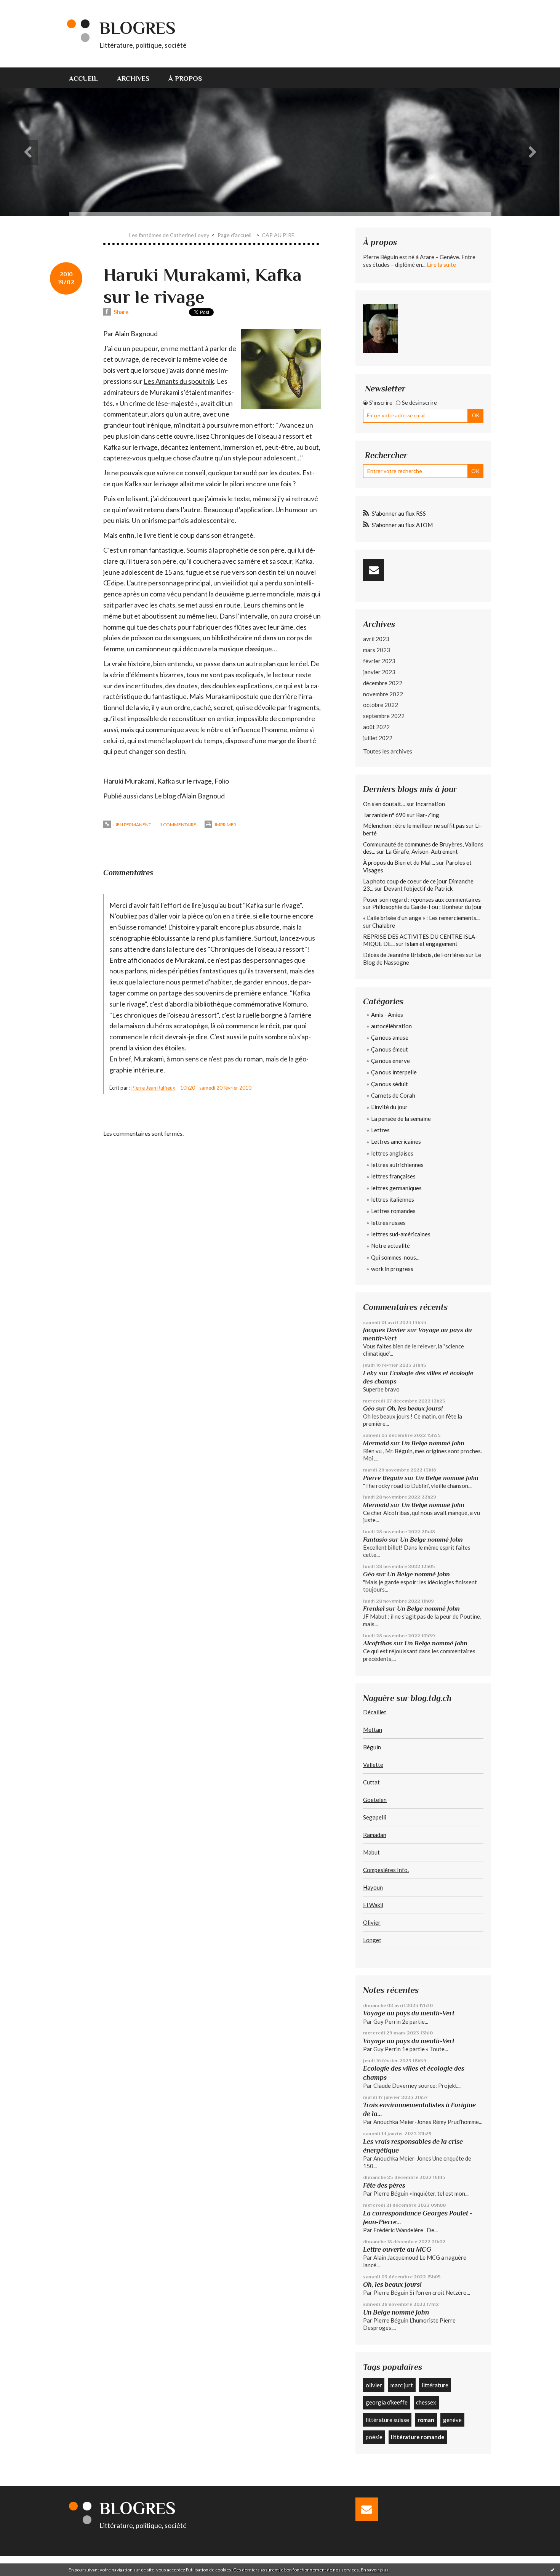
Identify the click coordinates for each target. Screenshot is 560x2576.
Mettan (373, 1730)
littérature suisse (387, 2420)
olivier (374, 2385)
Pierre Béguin (383, 1478)
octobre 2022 (381, 705)
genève (452, 2420)
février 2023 (379, 661)
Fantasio (375, 1540)
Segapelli (375, 1817)
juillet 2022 (378, 738)
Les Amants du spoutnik (179, 381)
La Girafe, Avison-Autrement (422, 851)
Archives (133, 79)
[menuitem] (88, 78)
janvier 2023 (379, 672)
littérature (435, 2385)
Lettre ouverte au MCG (397, 2249)
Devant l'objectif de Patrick (418, 888)
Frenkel (374, 1609)
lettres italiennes (393, 1199)
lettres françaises (393, 1176)
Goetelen (375, 1800)
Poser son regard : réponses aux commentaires (422, 899)
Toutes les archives (388, 751)
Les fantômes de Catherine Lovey (169, 235)
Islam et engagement (431, 944)
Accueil (83, 79)
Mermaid (376, 1443)
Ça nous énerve (390, 1061)
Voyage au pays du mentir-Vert (409, 2013)
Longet (372, 1940)
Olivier (372, 1922)
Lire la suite (441, 264)
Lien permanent (132, 825)
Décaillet (375, 1712)
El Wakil (373, 1905)
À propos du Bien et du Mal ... (399, 862)
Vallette (373, 1765)
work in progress (392, 1269)
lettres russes (388, 1223)
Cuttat (371, 1782)
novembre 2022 (383, 694)
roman (426, 2420)
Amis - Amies (387, 1015)
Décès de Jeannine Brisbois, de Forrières (414, 955)
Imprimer (225, 825)
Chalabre (384, 925)
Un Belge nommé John (433, 1443)
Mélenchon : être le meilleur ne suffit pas (414, 826)
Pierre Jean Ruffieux (153, 1088)
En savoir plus (375, 2570)
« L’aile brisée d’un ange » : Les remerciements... (421, 918)
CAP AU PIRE (278, 235)
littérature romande (418, 2437)
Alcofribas (378, 1643)
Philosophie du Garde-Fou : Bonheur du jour (427, 907)
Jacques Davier (384, 1330)
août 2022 (376, 727)
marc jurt (402, 2385)
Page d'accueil (234, 235)
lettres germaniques (396, 1188)
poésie (374, 2437)
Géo (369, 1408)
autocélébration (391, 1026)
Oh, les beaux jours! (415, 1408)
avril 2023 (376, 639)
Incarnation (430, 804)
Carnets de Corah (393, 1095)
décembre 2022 (383, 683)
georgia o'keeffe (387, 2402)
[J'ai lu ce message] (552, 2570)
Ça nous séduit (390, 1084)
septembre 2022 (384, 716)
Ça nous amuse (390, 1037)
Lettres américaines (396, 1141)
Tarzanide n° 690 (384, 815)
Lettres (380, 1130)
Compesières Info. (386, 1870)
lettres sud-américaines (401, 1234)
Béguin (372, 1747)
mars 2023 (377, 650)
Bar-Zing (428, 815)
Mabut (371, 1852)
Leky (370, 1373)
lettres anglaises (392, 1153)
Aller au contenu (25, 7)
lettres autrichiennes (397, 1165)
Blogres (138, 28)
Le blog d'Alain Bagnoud (190, 796)
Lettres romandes (393, 1211)
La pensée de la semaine (401, 1119)
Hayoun (373, 1887)
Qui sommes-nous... (395, 1257)
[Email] (374, 570)
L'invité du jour (389, 1107)
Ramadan (375, 1835)
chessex (426, 2402)
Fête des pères (384, 2185)
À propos (185, 79)
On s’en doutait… (384, 804)
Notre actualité (390, 1246)
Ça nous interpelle (394, 1072)
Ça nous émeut (390, 1049)
